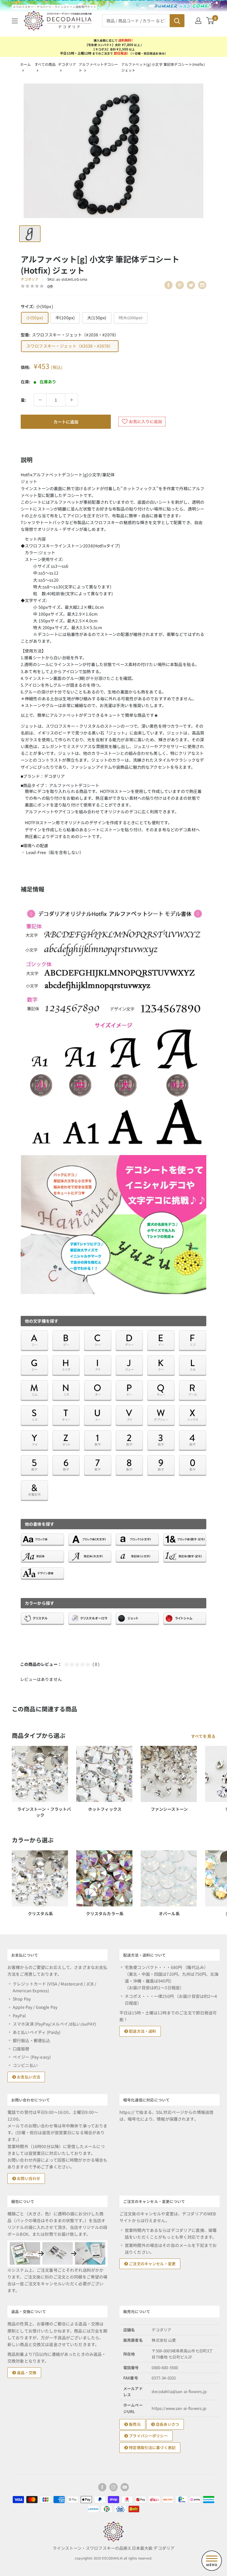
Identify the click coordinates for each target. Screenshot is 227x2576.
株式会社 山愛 (164, 2340)
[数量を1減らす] (40, 400)
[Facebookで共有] (168, 285)
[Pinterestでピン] (180, 285)
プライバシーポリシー (148, 2436)
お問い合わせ (28, 2178)
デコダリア (67, 64)
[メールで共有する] (202, 285)
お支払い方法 (28, 2077)
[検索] (177, 21)
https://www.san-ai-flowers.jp (179, 2408)
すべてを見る (204, 1736)
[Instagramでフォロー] (113, 2487)
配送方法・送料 (142, 2031)
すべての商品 (45, 64)
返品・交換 (26, 2373)
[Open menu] (212, 2561)
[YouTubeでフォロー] (125, 2487)
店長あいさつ (167, 2424)
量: (23, 400)
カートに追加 (66, 422)
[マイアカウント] (198, 21)
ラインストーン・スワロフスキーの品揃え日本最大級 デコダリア (113, 2548)
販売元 (134, 2424)
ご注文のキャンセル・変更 (152, 2264)
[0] (210, 21)
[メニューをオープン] (15, 21)
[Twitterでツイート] (191, 285)
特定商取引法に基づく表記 (152, 2447)
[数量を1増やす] (72, 400)
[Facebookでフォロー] (102, 2487)
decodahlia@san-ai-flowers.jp (179, 2391)
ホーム (25, 64)
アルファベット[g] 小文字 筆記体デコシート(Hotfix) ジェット (163, 67)
